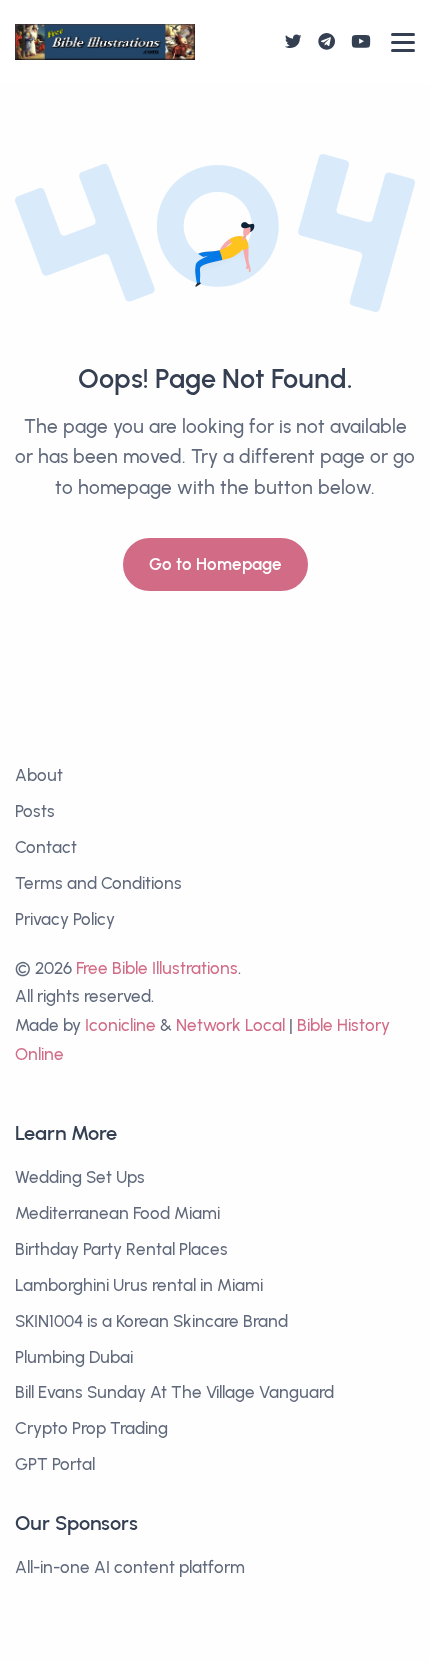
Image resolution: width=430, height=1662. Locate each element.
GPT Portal (55, 1464)
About (39, 775)
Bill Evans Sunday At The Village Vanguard (174, 1392)
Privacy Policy (65, 919)
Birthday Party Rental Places (121, 1249)
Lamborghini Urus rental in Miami (139, 1285)
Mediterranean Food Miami (117, 1213)
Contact (46, 847)
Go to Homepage (215, 564)
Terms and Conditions (98, 883)
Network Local (230, 1025)
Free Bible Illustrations (157, 968)
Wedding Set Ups (80, 1177)
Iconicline (120, 1025)
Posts (35, 811)
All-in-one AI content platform (130, 1567)
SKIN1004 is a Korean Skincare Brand (151, 1321)
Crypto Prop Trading (91, 1428)
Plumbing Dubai (74, 1357)
